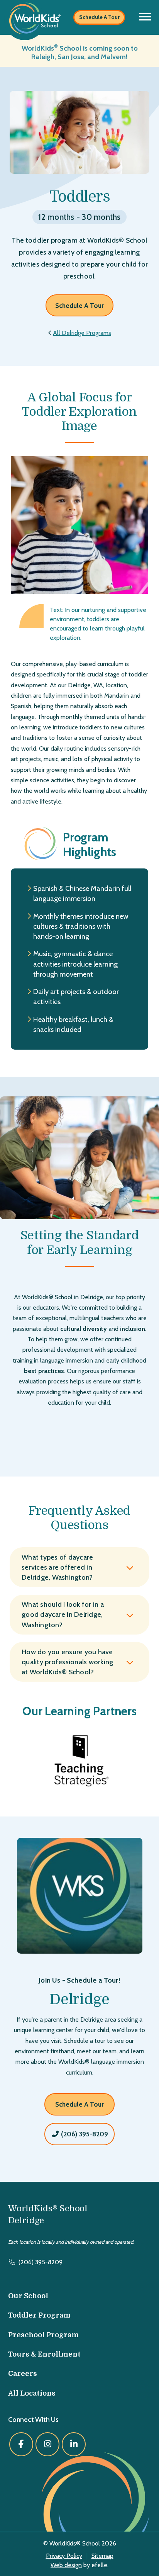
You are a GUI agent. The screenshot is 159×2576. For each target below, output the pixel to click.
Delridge (79, 1999)
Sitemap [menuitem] (102, 2556)
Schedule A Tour (99, 17)
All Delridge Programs (82, 333)
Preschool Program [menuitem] (43, 2335)
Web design (66, 2565)
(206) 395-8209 (84, 2134)
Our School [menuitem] (28, 2296)
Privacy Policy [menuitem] (64, 2556)
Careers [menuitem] (23, 2374)
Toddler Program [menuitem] (39, 2315)
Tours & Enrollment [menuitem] (44, 2354)
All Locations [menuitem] (32, 2393)
